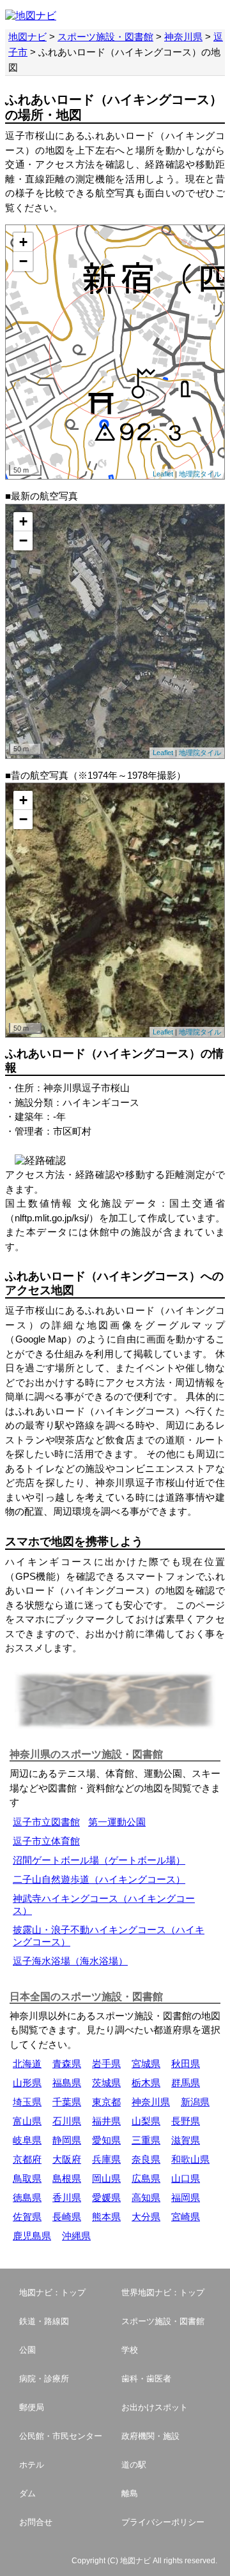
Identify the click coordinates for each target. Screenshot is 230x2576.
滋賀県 (186, 2140)
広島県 (146, 2178)
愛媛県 (106, 2197)
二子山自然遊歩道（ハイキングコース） (99, 1879)
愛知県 (106, 2140)
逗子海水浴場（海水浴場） (70, 1961)
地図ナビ (27, 37)
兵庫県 (106, 2159)
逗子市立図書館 (46, 1822)
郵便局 (32, 2407)
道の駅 (134, 2465)
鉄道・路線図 (44, 2321)
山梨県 (146, 2121)
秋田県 (186, 2064)
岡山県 (106, 2178)
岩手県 (106, 2064)
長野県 (186, 2121)
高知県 (146, 2197)
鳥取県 (27, 2178)
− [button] (23, 261)
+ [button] (23, 242)
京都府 (27, 2159)
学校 (130, 2350)
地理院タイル (200, 474)
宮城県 (146, 2064)
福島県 (67, 2083)
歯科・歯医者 (146, 2379)
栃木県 (146, 2083)
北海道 (27, 2064)
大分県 (146, 2217)
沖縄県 (76, 2236)
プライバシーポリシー (163, 2522)
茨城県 (106, 2083)
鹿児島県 (32, 2236)
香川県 (67, 2197)
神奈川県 (183, 37)
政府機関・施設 (150, 2436)
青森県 (67, 2064)
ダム (27, 2493)
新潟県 (195, 2102)
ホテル (32, 2465)
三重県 (146, 2140)
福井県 (106, 2121)
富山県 (27, 2121)
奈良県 (146, 2159)
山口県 (186, 2178)
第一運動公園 (117, 1822)
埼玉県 (27, 2102)
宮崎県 (186, 2217)
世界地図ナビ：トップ (163, 2293)
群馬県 (186, 2083)
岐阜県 (27, 2140)
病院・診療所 (44, 2379)
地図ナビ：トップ (52, 2293)
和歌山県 (190, 2159)
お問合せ (36, 2522)
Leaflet (163, 474)
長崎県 (67, 2217)
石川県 (67, 2121)
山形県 (27, 2083)
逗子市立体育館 (46, 1841)
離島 (130, 2493)
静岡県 (67, 2140)
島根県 (67, 2178)
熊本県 (106, 2217)
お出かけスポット (155, 2407)
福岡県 (186, 2197)
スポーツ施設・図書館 (105, 37)
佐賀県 (27, 2217)
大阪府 (67, 2159)
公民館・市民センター (61, 2436)
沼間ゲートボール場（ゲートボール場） (99, 1860)
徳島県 (27, 2197)
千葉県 (67, 2102)
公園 (27, 2350)
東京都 (106, 2102)
